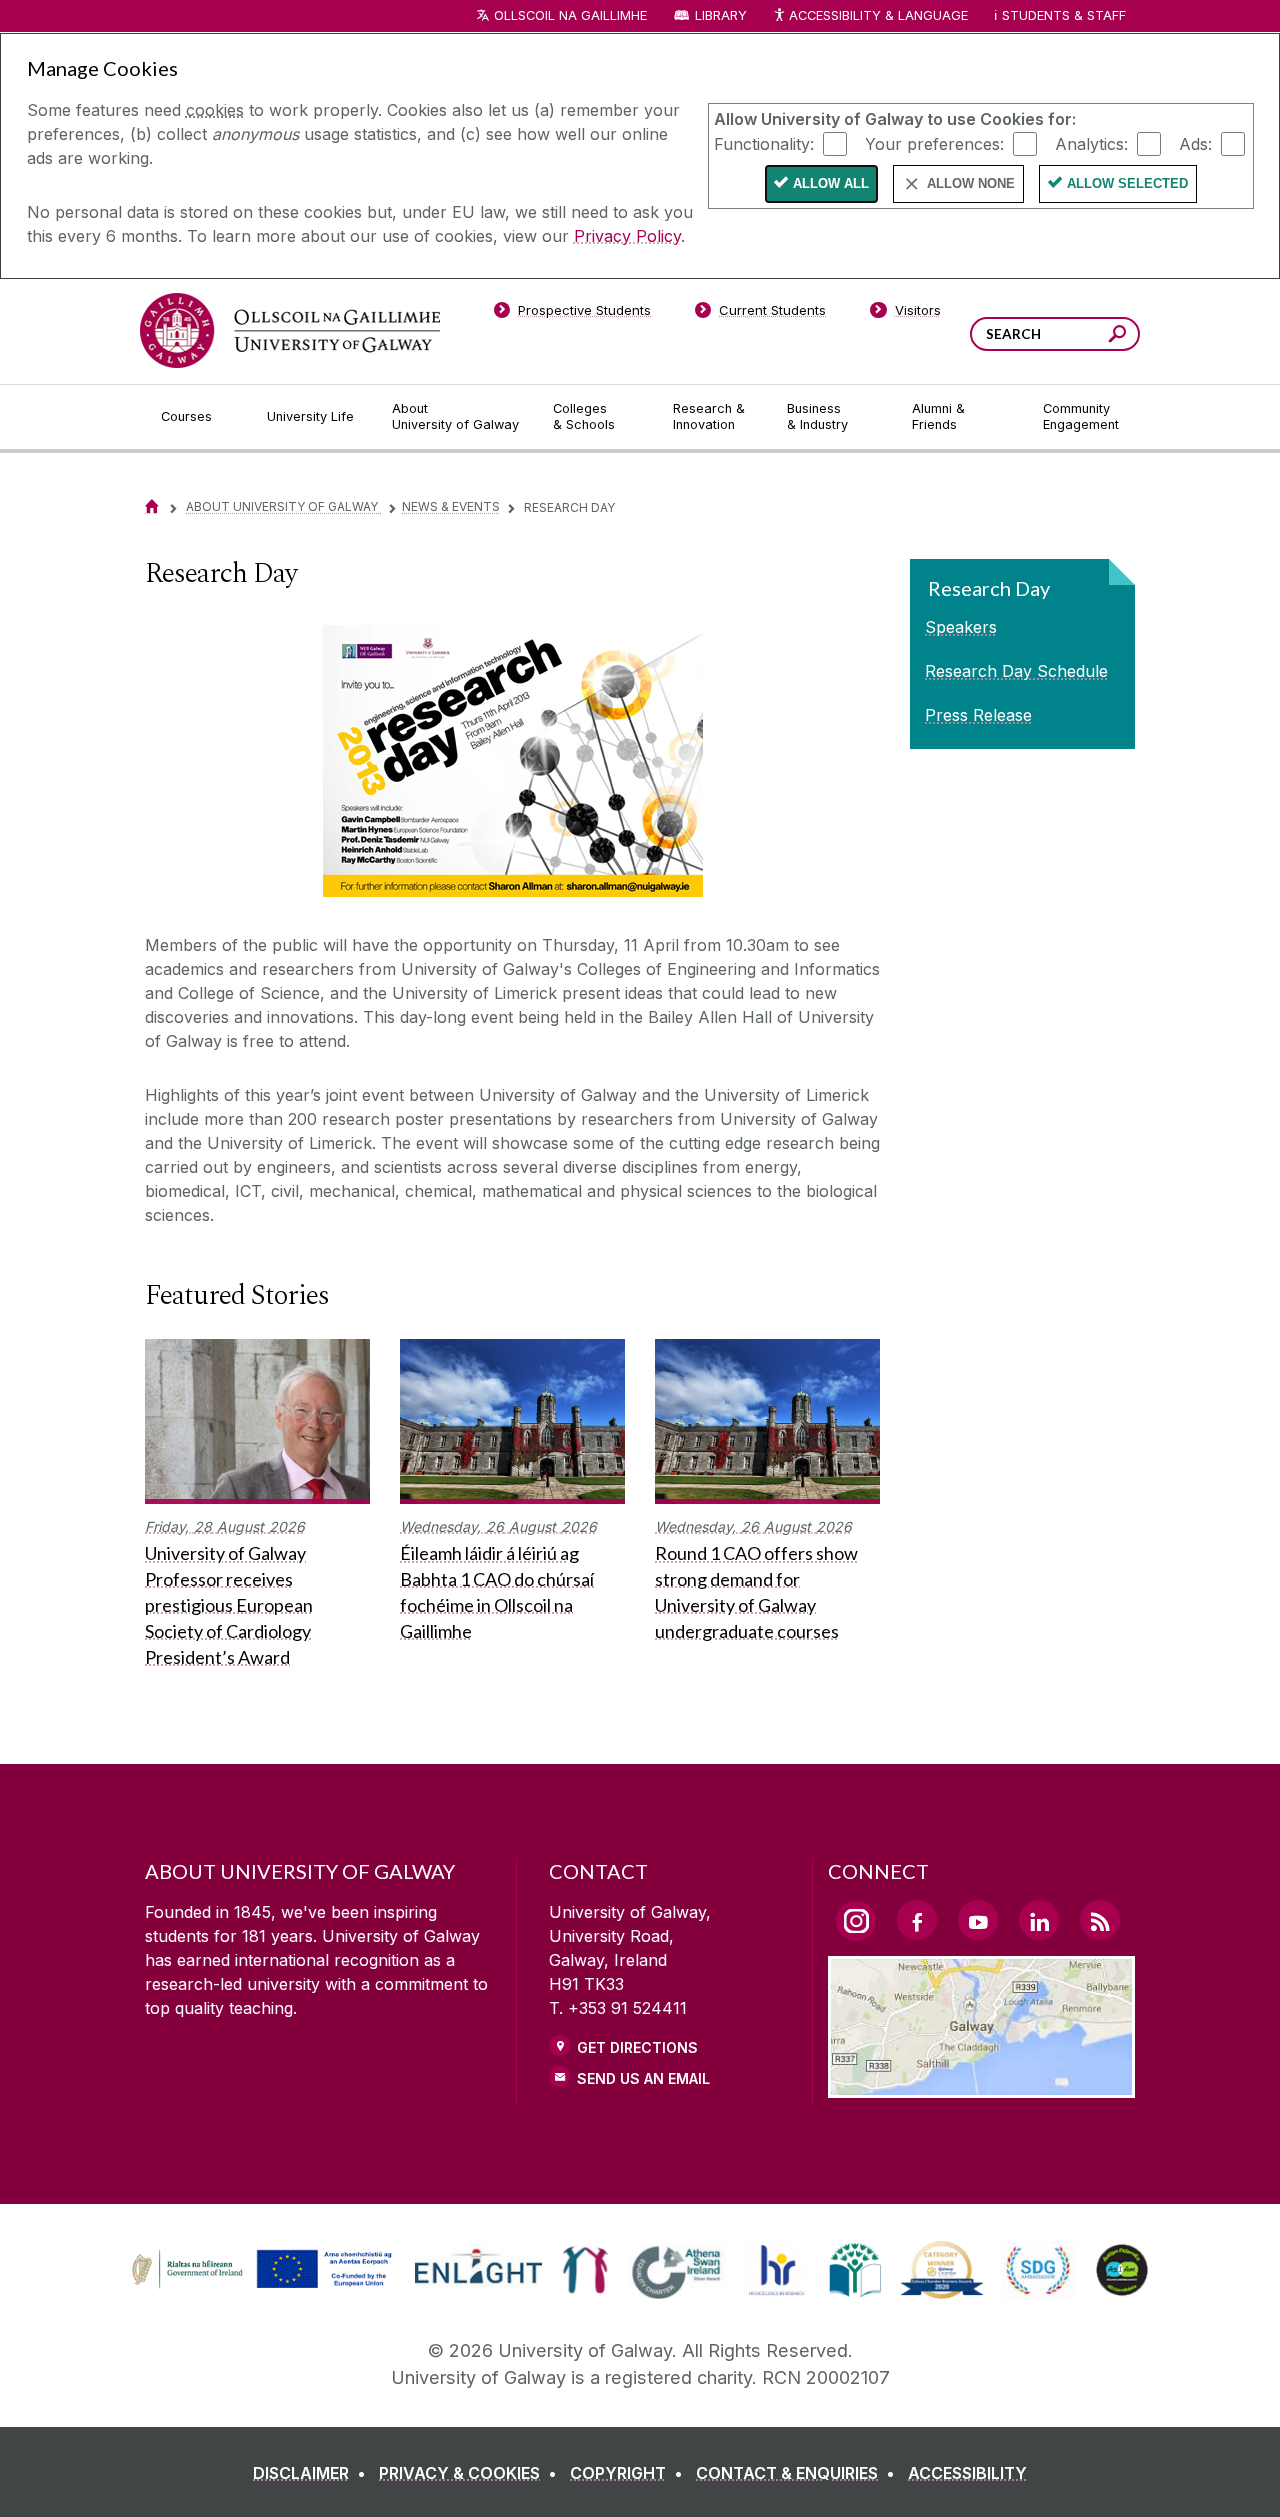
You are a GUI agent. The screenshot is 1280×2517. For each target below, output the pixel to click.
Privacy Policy (627, 236)
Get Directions (637, 2047)
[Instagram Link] (856, 1921)
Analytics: (1091, 143)
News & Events (451, 506)
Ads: (1195, 143)
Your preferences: (934, 143)
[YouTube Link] (978, 1920)
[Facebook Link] (917, 1920)
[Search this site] (1117, 336)
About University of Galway (283, 506)
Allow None (971, 183)
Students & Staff (1064, 15)
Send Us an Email (643, 2078)
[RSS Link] (1100, 1920)
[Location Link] (981, 2086)
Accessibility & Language (878, 15)
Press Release (978, 715)
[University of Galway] (290, 330)
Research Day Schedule (1016, 671)
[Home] (152, 506)
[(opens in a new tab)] (264, 2286)
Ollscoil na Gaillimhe (570, 15)
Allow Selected (1127, 183)
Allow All (831, 183)
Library (721, 15)
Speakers (961, 627)
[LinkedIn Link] (1039, 1920)
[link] (259, 2270)
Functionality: (764, 143)
